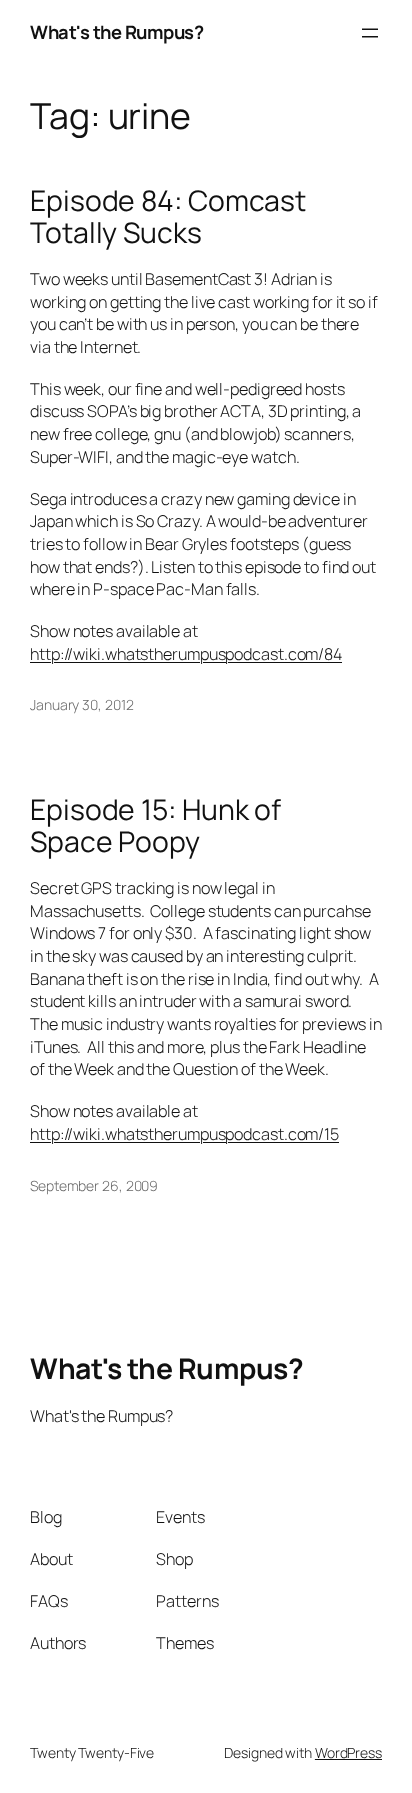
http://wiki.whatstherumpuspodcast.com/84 (186, 654)
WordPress (348, 1752)
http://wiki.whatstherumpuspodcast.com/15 (184, 1134)
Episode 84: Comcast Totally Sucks (168, 217)
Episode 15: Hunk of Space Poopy (155, 826)
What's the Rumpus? (116, 32)
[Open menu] (370, 33)
